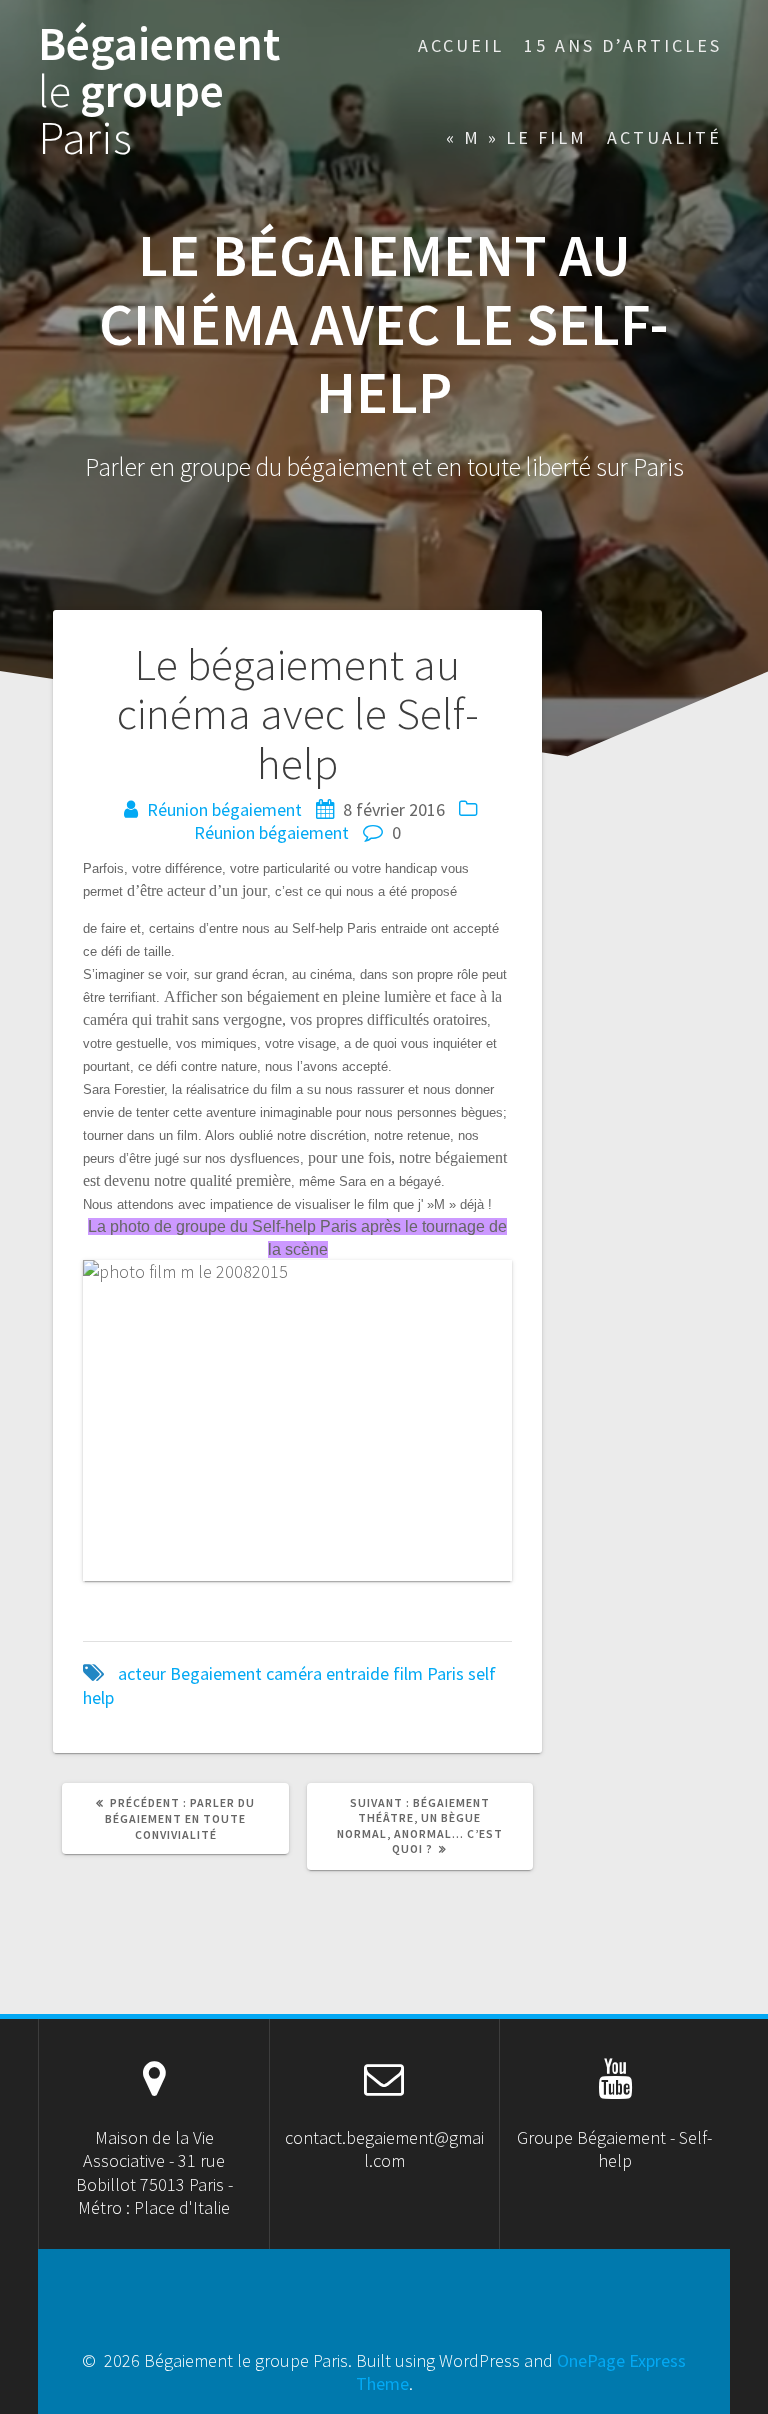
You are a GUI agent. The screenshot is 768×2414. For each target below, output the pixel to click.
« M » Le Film (516, 137)
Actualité (664, 137)
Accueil (461, 45)
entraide (357, 1673)
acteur (142, 1673)
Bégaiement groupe (159, 91)
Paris (445, 1673)
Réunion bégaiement (224, 809)
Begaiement (216, 1673)
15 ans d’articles (623, 45)
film (408, 1673)
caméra (294, 1673)
